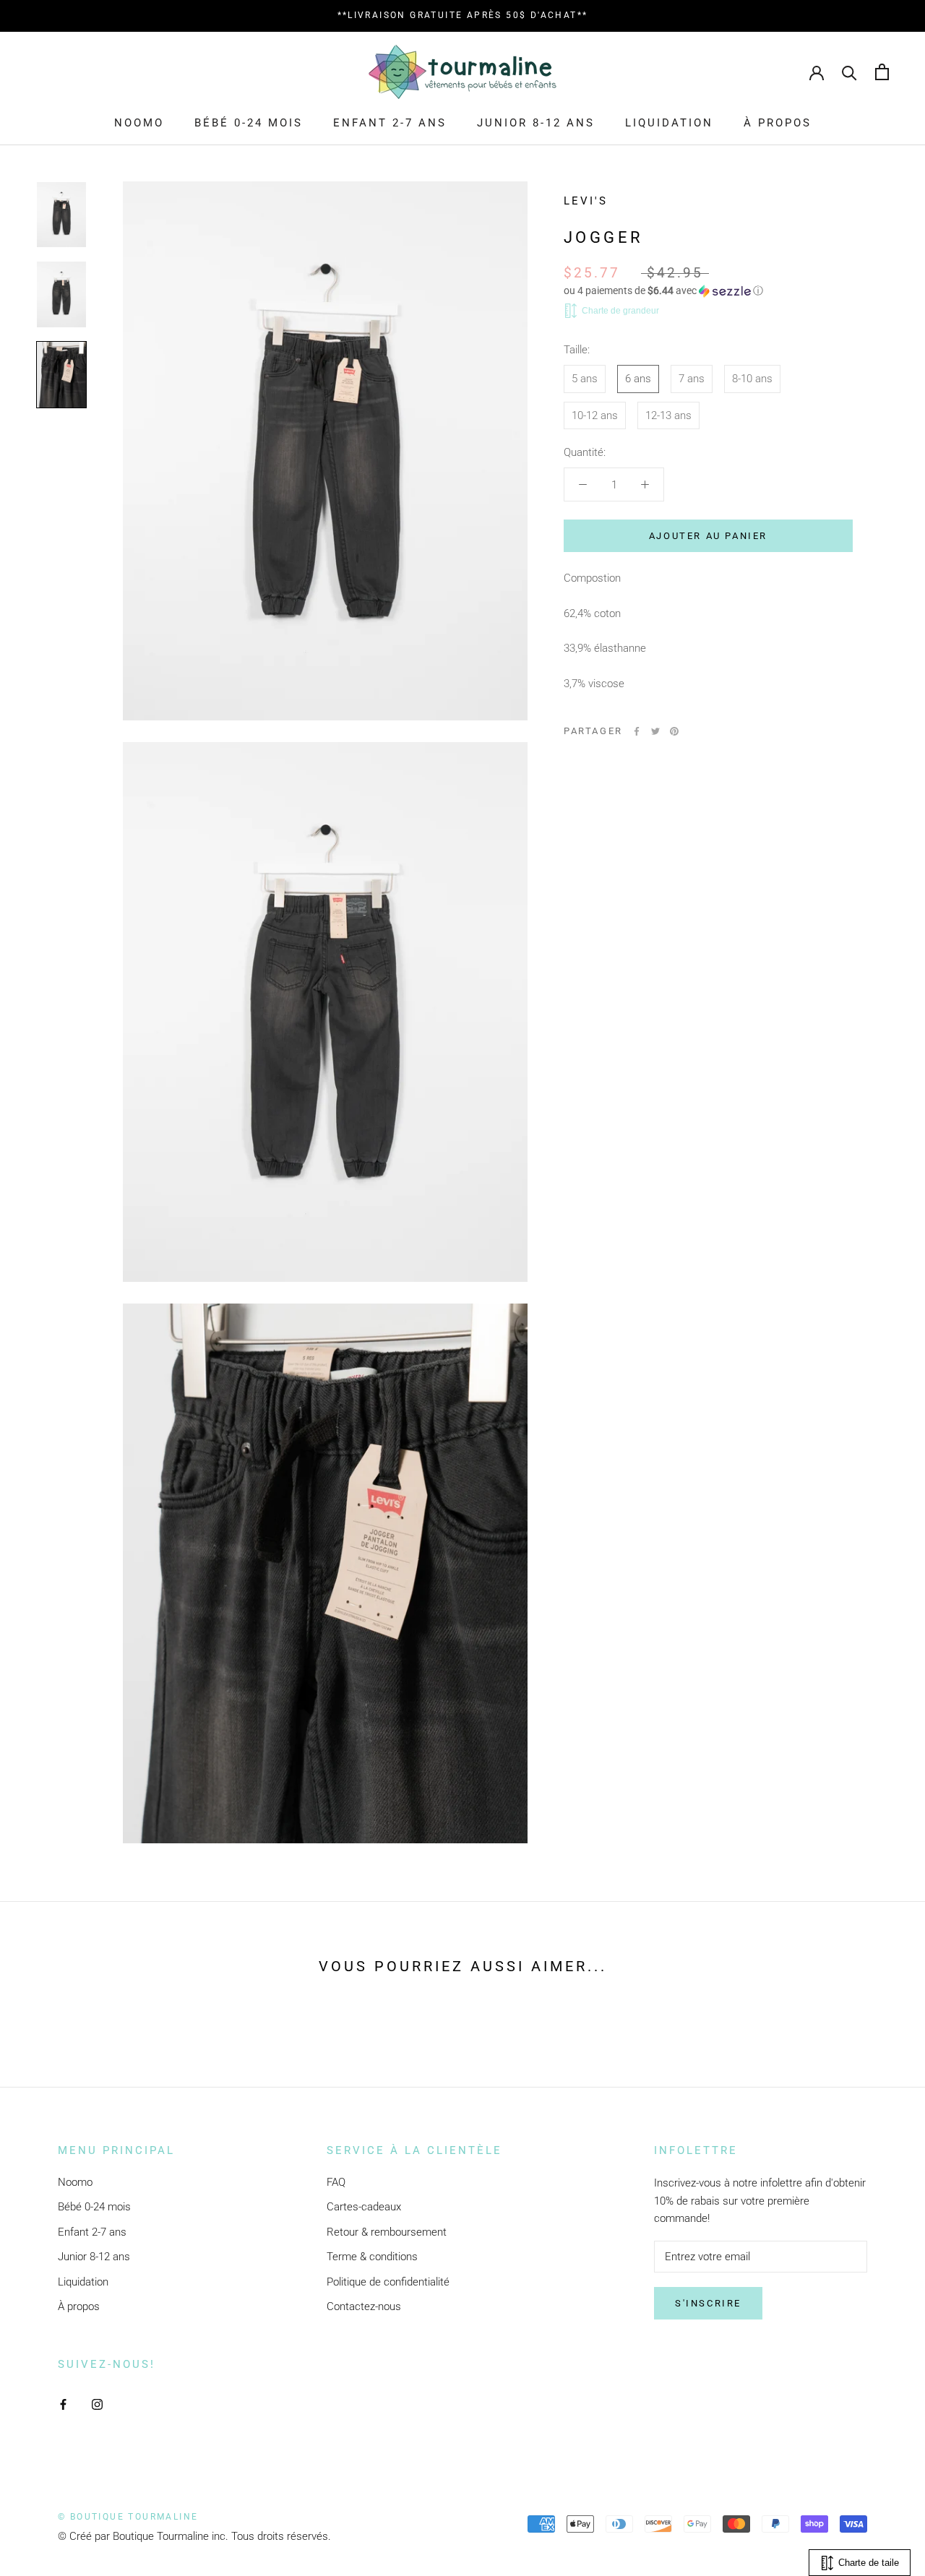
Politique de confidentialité (388, 2282)
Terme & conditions (372, 2257)
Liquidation (669, 123)
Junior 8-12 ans (536, 123)
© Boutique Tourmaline (128, 2517)
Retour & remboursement (387, 2232)
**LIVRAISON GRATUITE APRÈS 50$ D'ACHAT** (463, 15)
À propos (778, 123)
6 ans (638, 379)
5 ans (585, 379)
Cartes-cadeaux (364, 2207)
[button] (708, 291)
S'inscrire (708, 2303)
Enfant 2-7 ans (390, 123)
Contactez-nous (364, 2306)
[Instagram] (97, 2404)
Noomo (139, 123)
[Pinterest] (674, 731)
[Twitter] (655, 731)
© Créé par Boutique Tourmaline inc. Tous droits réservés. (194, 2536)
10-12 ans (595, 415)
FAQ (336, 2182)
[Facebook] (637, 731)
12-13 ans (668, 415)
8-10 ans (752, 379)
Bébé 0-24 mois (249, 123)
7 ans (692, 379)
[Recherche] (849, 72)
